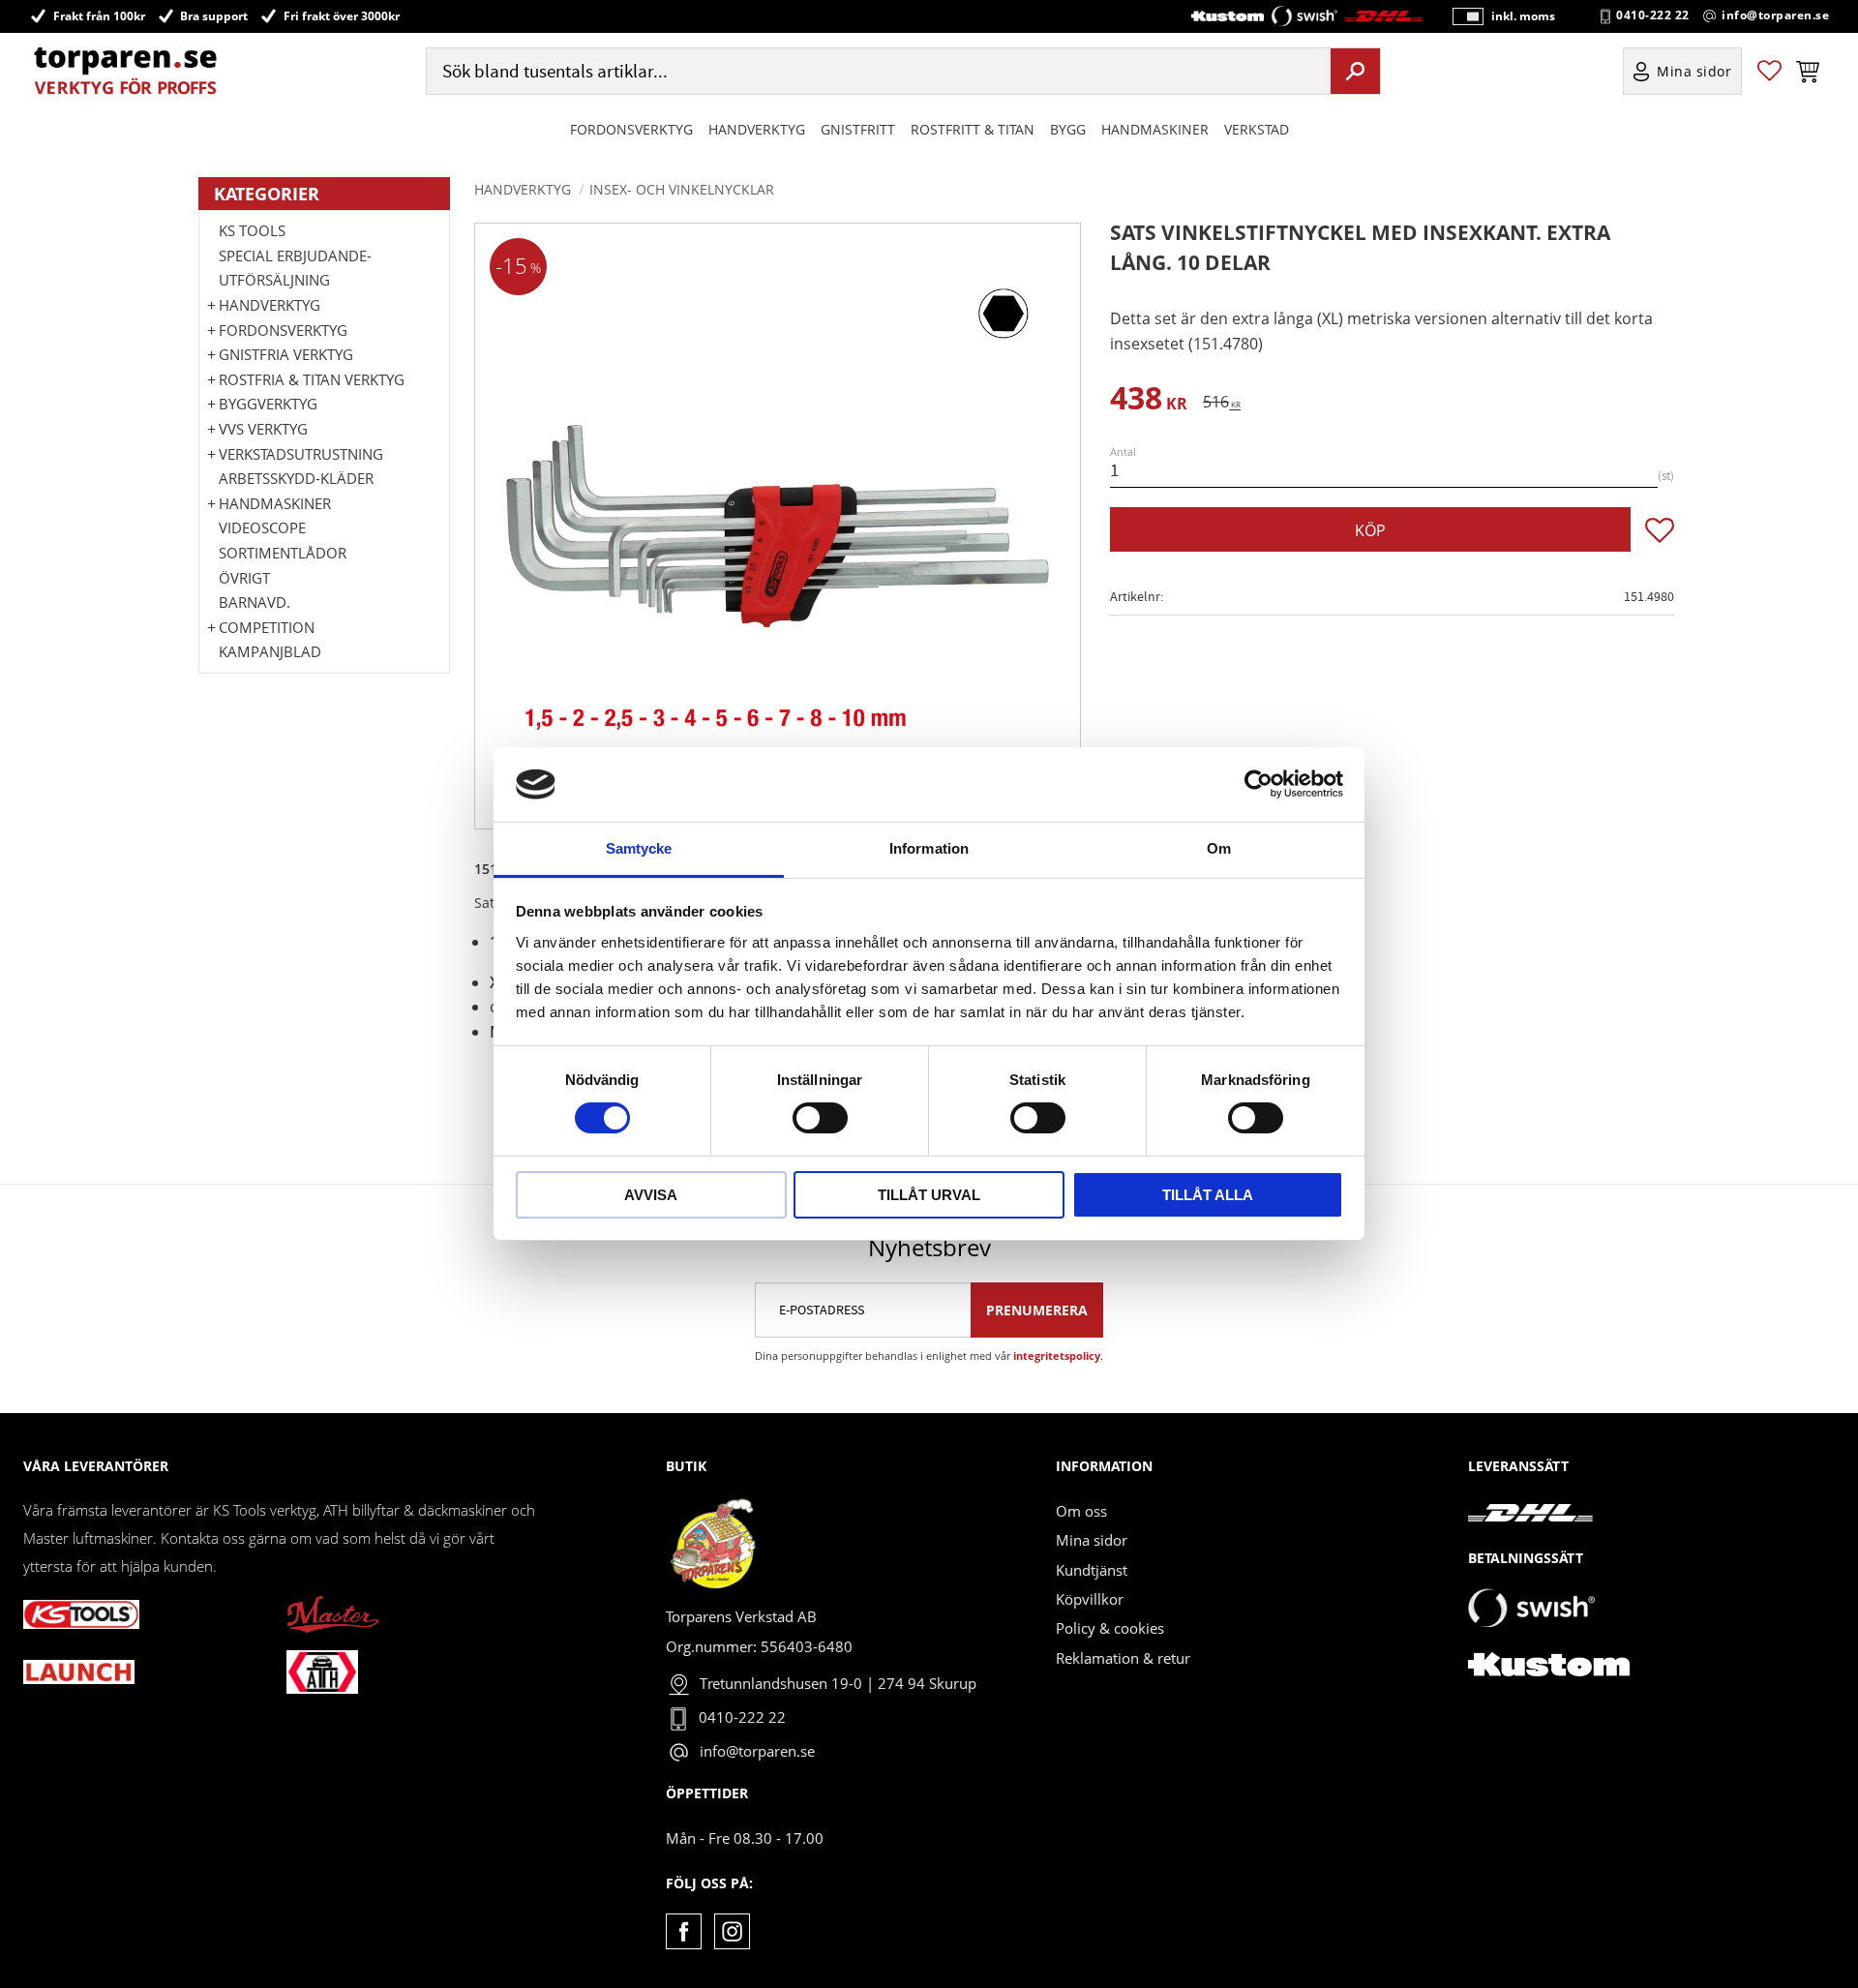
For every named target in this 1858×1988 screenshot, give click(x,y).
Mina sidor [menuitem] (1694, 71)
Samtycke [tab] (639, 848)
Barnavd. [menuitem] (255, 602)
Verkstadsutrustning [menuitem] (301, 454)
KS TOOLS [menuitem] (252, 230)
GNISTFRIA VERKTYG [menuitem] (286, 354)
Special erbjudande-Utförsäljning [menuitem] (295, 268)
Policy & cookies (1110, 1628)
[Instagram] (732, 1931)
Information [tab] (929, 848)
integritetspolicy (1057, 1355)
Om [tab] (1219, 848)
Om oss (1081, 1511)
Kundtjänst (1092, 1570)
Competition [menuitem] (267, 627)
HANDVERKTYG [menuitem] (757, 129)
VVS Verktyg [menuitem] (263, 429)
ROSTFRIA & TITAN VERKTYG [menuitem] (312, 379)
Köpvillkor (1090, 1599)
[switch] (820, 1118)
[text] (1149, 401)
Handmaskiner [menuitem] (1155, 129)
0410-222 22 (1653, 15)
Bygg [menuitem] (1068, 129)
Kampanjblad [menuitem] (270, 651)
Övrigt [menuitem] (244, 578)
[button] (1769, 71)
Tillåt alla (1208, 1195)
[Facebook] (684, 1931)
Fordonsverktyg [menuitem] (631, 129)
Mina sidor (1092, 1540)
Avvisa (651, 1195)
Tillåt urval (929, 1195)
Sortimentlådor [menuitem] (283, 553)
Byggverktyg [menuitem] (268, 404)
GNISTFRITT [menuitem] (858, 129)
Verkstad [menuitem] (1257, 129)
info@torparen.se (1775, 15)
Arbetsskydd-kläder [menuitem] (296, 478)
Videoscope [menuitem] (262, 527)
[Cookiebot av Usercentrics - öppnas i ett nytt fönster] (1259, 784)
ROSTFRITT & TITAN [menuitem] (973, 129)
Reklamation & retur (1123, 1658)
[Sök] (1355, 71)
